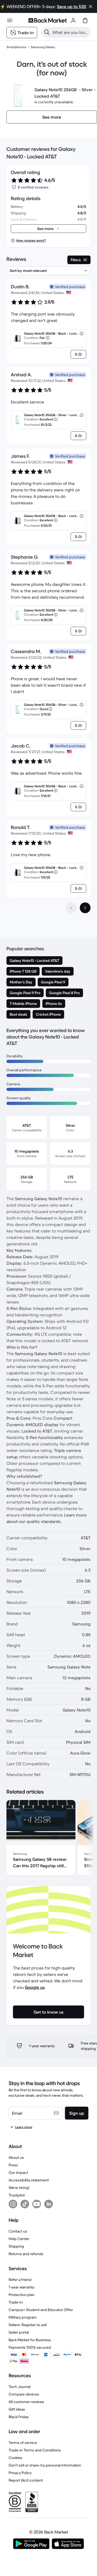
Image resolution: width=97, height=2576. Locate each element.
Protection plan (22, 2295)
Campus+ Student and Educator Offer (41, 2310)
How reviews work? (31, 240)
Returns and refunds (26, 2254)
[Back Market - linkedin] (48, 2204)
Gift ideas (17, 2409)
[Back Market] (48, 20)
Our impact (18, 2173)
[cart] (85, 20)
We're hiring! (19, 2188)
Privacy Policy (20, 2473)
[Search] (47, 32)
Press (13, 2165)
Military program (23, 2317)
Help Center (19, 2239)
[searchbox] (70, 32)
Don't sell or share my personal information (45, 2465)
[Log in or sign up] (73, 20)
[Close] (91, 6)
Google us (35, 1987)
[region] (48, 1839)
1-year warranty (21, 2287)
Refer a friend (20, 2280)
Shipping (16, 2246)
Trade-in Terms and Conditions (35, 2450)
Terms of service (23, 2443)
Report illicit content (26, 2480)
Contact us (18, 2231)
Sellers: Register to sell (28, 2325)
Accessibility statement (29, 2180)
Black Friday (19, 2417)
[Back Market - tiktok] (25, 2204)
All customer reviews (26, 2402)
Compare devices (24, 2394)
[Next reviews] (85, 908)
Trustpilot (17, 2195)
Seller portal (19, 2332)
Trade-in (16, 2302)
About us (16, 2157)
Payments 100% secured (30, 2347)
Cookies (15, 2458)
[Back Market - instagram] (13, 2204)
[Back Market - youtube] (37, 2204)
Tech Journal (20, 2387)
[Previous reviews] (71, 908)
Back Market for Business (30, 2340)
